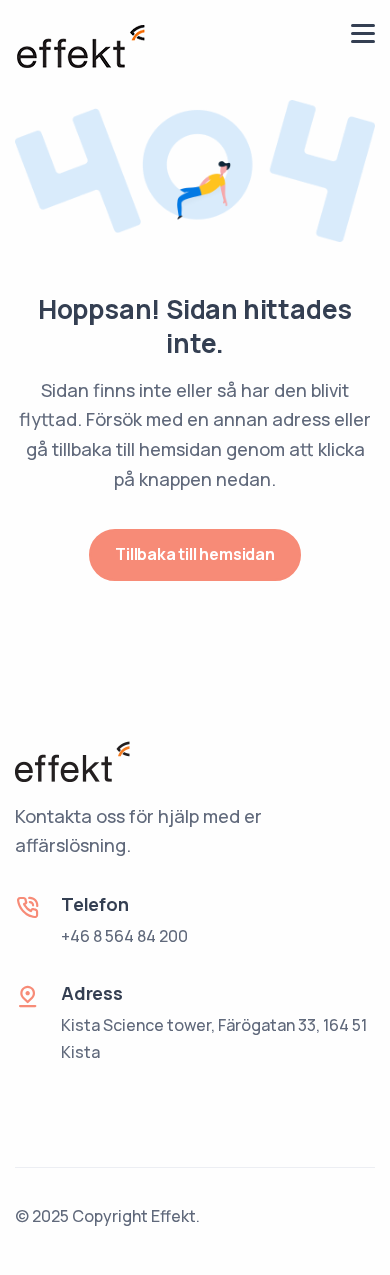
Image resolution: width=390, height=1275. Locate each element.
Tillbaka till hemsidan (195, 554)
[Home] (80, 45)
